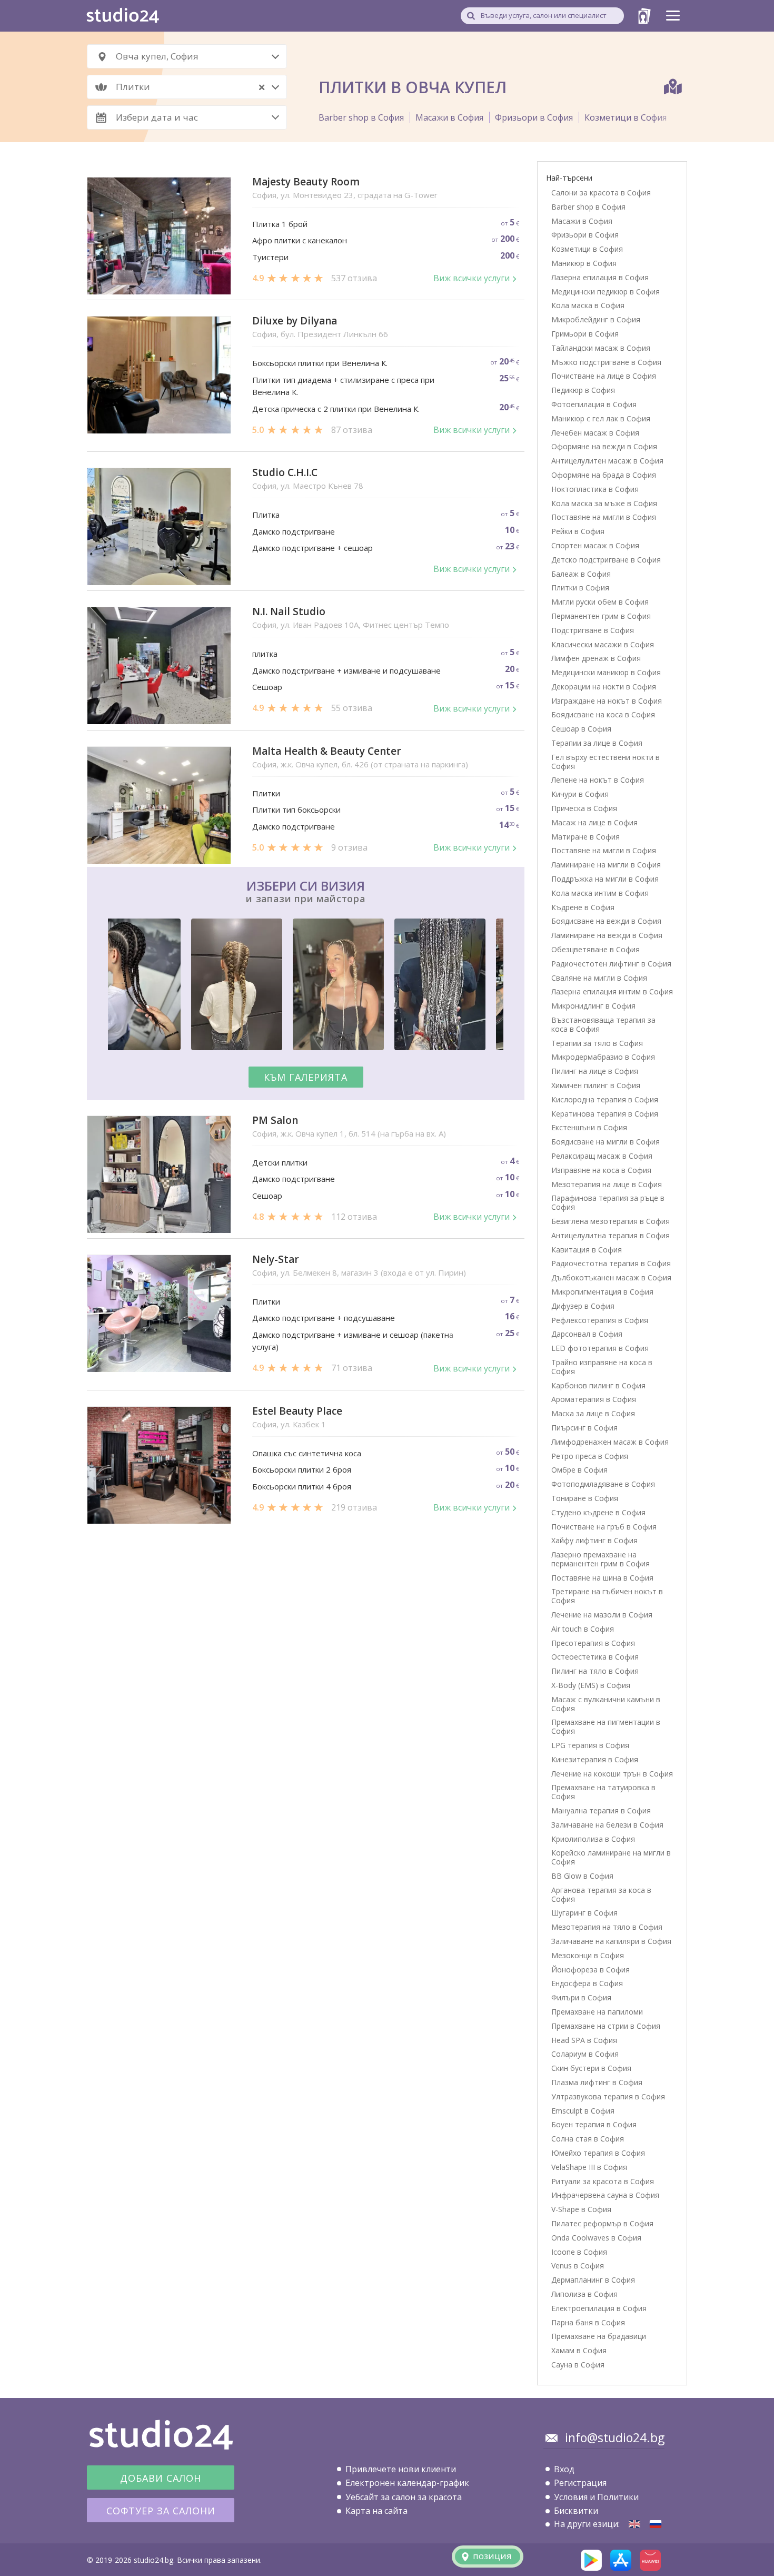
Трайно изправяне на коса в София (602, 1367)
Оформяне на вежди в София (604, 446)
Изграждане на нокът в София (607, 701)
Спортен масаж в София (595, 545)
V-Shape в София (581, 2209)
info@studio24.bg (615, 2437)
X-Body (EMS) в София (591, 1685)
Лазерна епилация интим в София (612, 991)
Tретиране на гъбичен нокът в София (607, 1596)
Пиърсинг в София (584, 1428)
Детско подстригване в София (606, 560)
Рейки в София (578, 531)
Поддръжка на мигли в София (605, 879)
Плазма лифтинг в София (597, 2082)
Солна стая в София (588, 2139)
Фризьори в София (534, 117)
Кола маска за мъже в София (604, 503)
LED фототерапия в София (600, 1348)
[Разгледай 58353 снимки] (306, 986)
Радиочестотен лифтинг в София (611, 964)
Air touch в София (583, 1629)
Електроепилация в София (599, 2308)
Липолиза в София (584, 2294)
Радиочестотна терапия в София (611, 1263)
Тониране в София (585, 1498)
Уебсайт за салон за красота (404, 2497)
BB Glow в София (582, 1876)
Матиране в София (586, 837)
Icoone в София (579, 2252)
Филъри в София (581, 1997)
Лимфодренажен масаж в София (610, 1442)
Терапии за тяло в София (597, 1043)
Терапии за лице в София (597, 743)
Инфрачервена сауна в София (605, 2195)
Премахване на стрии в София (606, 2026)
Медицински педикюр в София (606, 292)
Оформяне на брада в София (604, 475)
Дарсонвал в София (587, 1334)
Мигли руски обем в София (600, 602)
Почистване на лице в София (604, 376)
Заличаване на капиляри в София (611, 1941)
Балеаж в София (581, 574)
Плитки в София (580, 588)
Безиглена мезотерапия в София (611, 1221)
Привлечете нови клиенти (401, 2469)
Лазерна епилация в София (600, 277)
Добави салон (161, 2478)
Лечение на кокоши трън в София (612, 1774)
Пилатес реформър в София (602, 2223)
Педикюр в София (583, 390)
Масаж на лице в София (594, 822)
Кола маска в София (588, 305)
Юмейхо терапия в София (598, 2153)
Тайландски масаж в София (601, 348)
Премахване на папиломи (597, 2012)
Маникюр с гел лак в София (601, 418)
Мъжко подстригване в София (606, 362)
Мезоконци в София (588, 1955)
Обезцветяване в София (596, 949)
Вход (564, 2469)
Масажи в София (449, 117)
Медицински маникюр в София (606, 672)
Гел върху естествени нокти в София (606, 762)
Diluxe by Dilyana (295, 321)
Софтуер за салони (161, 2511)
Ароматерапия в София (594, 1399)
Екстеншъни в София (589, 1127)
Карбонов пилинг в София (598, 1385)
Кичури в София (580, 794)
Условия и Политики (596, 2497)
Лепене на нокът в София (598, 780)
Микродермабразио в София (603, 1057)
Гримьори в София (585, 334)
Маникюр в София (584, 263)
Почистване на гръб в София (604, 1527)
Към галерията (306, 1077)
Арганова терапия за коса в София (601, 1894)
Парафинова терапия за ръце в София (608, 1202)
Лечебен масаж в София (595, 433)
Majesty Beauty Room (306, 182)
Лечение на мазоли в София (602, 1615)
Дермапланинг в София (593, 2280)
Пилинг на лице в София (595, 1071)
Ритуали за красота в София (603, 2181)
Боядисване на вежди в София (606, 921)
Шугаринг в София (584, 1913)
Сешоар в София (581, 729)
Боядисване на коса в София (603, 714)
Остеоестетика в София (595, 1657)
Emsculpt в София (583, 2111)
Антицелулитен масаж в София (607, 461)
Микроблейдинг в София (596, 319)
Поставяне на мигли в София (604, 517)
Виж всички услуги (472, 278)
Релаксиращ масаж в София (602, 1156)
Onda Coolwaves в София (596, 2238)
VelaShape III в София (589, 2167)
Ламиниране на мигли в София (606, 865)
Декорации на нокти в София (604, 687)
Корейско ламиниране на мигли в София (611, 1857)
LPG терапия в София (590, 1745)
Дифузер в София (583, 1306)
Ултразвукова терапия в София (608, 2096)
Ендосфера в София (587, 1983)
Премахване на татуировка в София (603, 1792)
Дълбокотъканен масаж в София (611, 1277)
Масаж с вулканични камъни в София (606, 1704)
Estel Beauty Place (297, 1411)
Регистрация (580, 2483)
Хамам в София (579, 2350)
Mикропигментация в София (602, 1292)
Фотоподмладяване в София (603, 1484)
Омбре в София (579, 1470)
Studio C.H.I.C (285, 473)
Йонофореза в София (591, 1970)
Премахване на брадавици (599, 2336)
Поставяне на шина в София (602, 1578)
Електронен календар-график (407, 2483)
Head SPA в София (584, 2040)
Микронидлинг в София (593, 1006)
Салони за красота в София (601, 193)
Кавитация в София (587, 1250)
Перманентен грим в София (601, 616)
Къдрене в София (583, 907)
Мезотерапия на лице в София (607, 1184)
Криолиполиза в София (593, 1839)
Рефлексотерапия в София (600, 1320)
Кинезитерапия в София (595, 1759)
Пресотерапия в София (593, 1643)
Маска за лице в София (593, 1413)
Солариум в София (585, 2054)
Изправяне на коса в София (601, 1170)
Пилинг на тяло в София (595, 1671)
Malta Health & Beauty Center (327, 751)
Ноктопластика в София (595, 489)
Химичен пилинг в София (596, 1085)
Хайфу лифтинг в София (594, 1540)
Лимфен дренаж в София (596, 658)
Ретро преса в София (590, 1456)
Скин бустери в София (591, 2068)
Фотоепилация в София (594, 404)
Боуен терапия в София (594, 2124)
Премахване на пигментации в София (606, 1726)
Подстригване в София (593, 630)
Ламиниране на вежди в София (607, 935)
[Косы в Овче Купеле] (656, 2524)
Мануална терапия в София (601, 1810)
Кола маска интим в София (600, 893)
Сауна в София (578, 2365)
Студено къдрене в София (598, 1512)
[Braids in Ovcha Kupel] (634, 2524)
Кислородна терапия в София (605, 1099)
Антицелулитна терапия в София (611, 1235)
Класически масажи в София (603, 644)
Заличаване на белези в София (607, 1825)
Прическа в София (584, 808)
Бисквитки (576, 2511)
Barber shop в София (361, 117)
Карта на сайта (376, 2511)
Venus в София (578, 2266)
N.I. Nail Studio (289, 612)
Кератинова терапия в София (605, 1114)
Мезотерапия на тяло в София (607, 1927)
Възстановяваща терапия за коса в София (603, 1024)
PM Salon (275, 1121)
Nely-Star (276, 1260)
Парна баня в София (588, 2322)
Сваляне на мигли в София (599, 978)
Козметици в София (626, 117)
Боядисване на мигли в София (606, 1142)
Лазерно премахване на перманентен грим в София (601, 1559)
